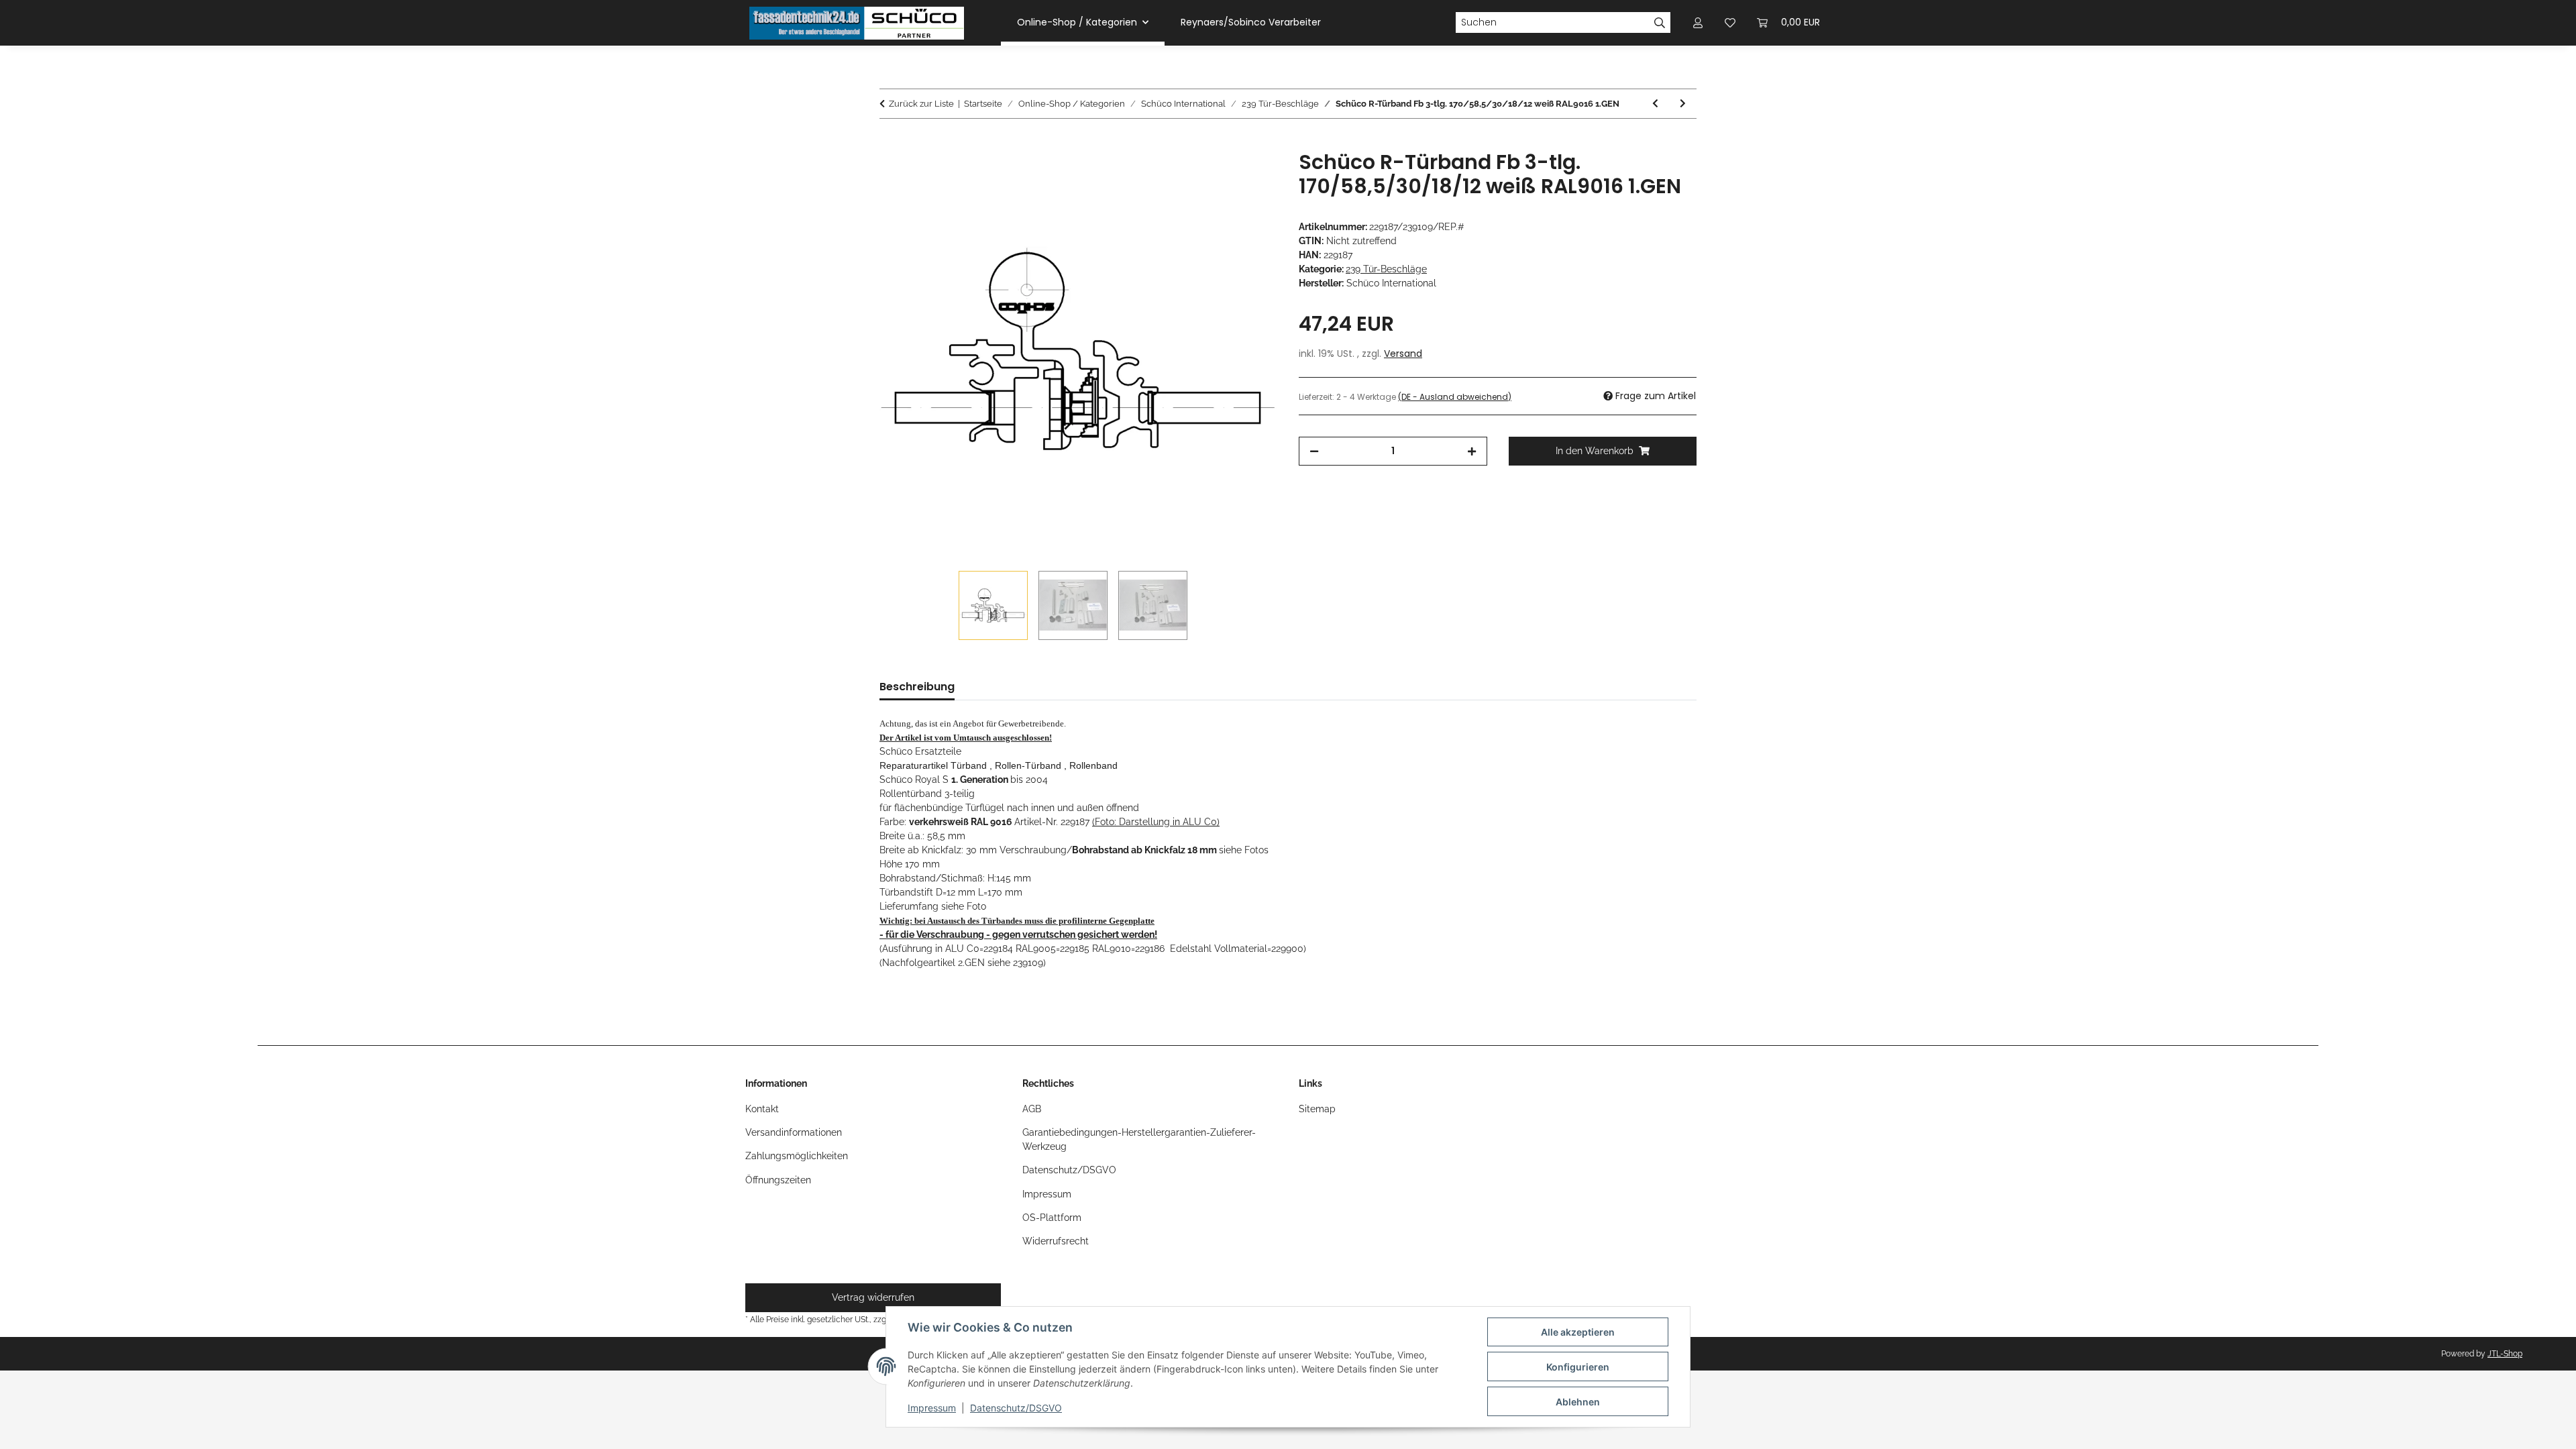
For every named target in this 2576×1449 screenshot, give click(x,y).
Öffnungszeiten (778, 1180)
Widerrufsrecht (1056, 1241)
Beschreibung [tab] (917, 687)
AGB (1032, 1109)
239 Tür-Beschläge (1386, 269)
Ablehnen (1578, 1402)
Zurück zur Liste (921, 104)
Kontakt (762, 1109)
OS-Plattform (1052, 1218)
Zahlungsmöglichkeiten (797, 1156)
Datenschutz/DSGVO (1016, 1408)
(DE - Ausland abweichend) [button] (1455, 397)
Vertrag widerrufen (873, 1297)
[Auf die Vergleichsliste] (1214, 176)
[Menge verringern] (1314, 451)
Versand (1403, 354)
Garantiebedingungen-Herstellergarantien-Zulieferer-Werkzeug (1139, 1139)
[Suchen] (1660, 23)
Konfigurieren (1578, 1367)
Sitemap (1317, 1109)
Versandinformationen (794, 1132)
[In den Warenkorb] (890, 143)
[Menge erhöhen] (1472, 451)
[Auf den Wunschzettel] (1249, 176)
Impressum (932, 1408)
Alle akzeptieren (1578, 1332)
